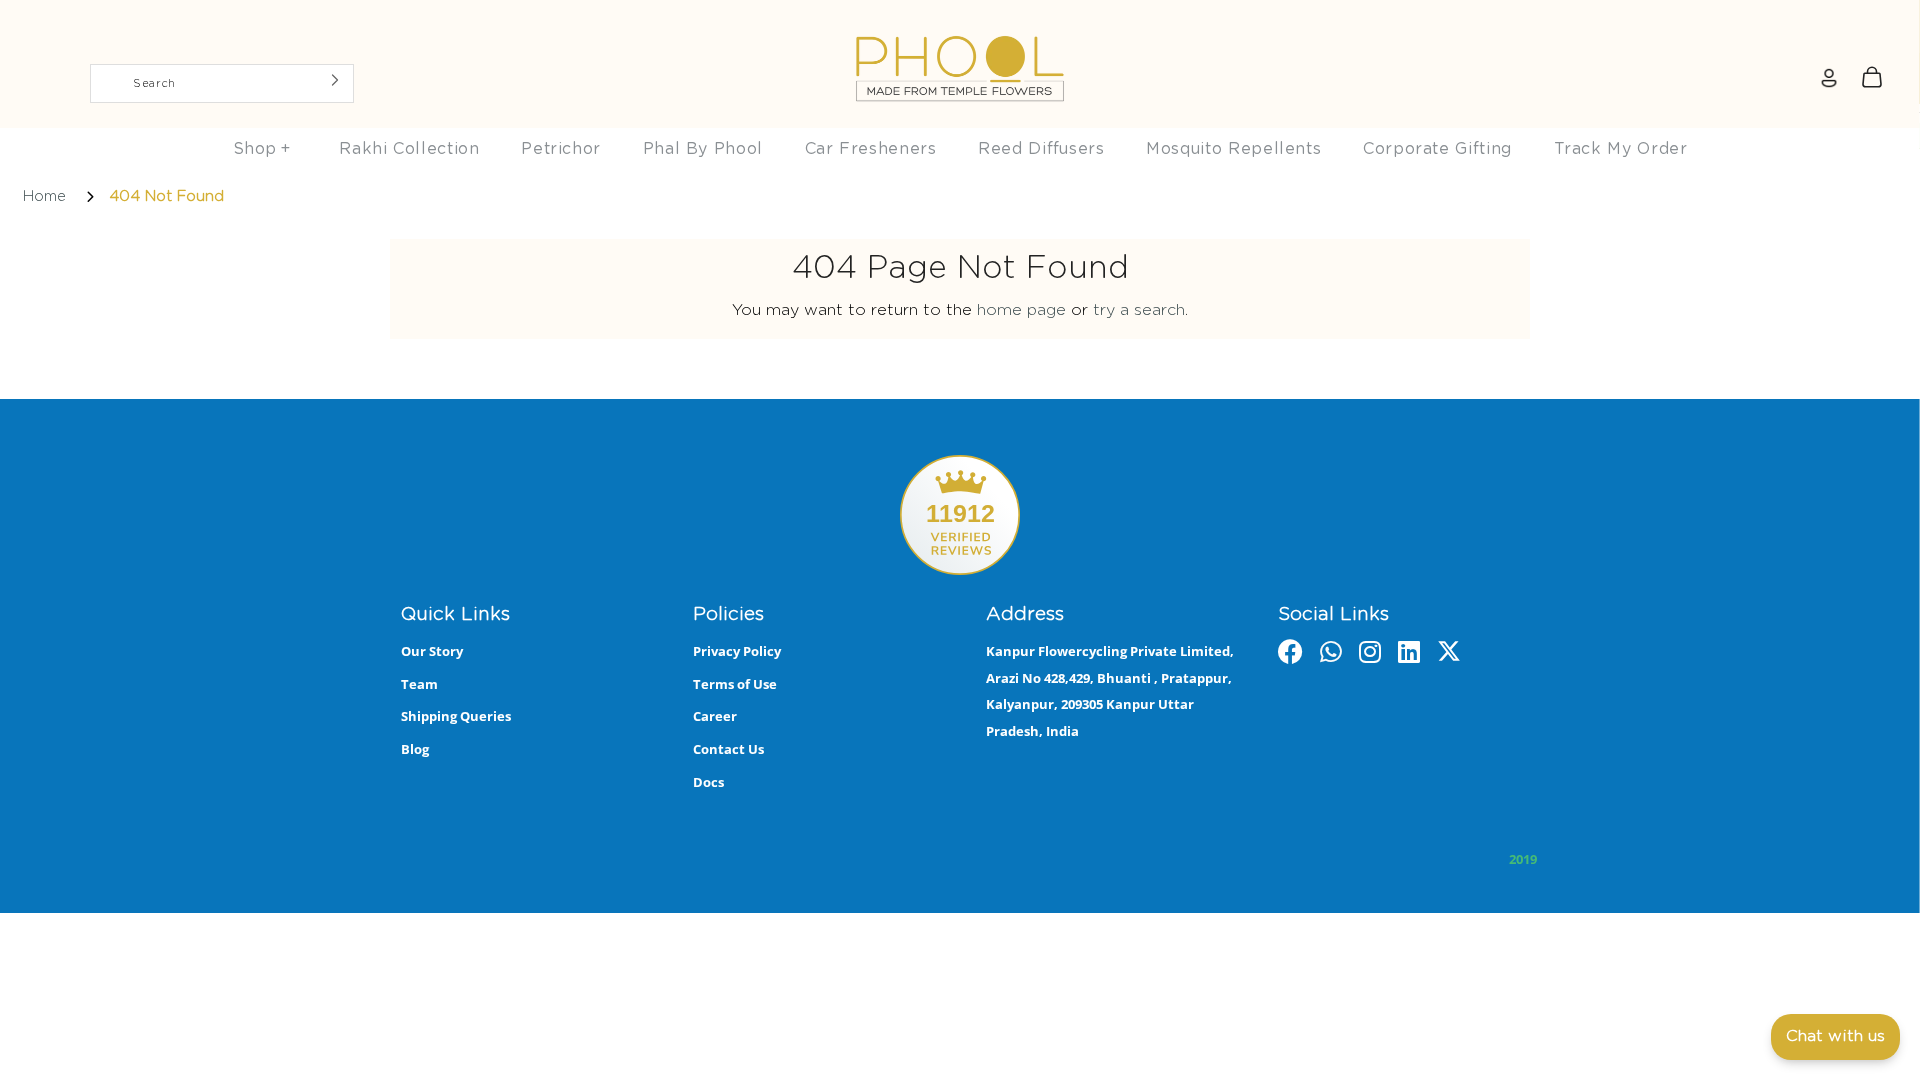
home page (1021, 310)
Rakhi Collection (409, 149)
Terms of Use (735, 684)
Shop (262, 149)
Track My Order (1621, 149)
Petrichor (561, 149)
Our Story (432, 651)
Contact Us (728, 749)
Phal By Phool (703, 149)
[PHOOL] (960, 22)
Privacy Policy (737, 651)
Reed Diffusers (1041, 149)
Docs (708, 782)
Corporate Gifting (1437, 149)
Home (44, 196)
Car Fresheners (871, 149)
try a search (1139, 310)
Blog (415, 749)
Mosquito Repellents (1233, 149)
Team (419, 684)
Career (715, 716)
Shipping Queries (456, 716)
